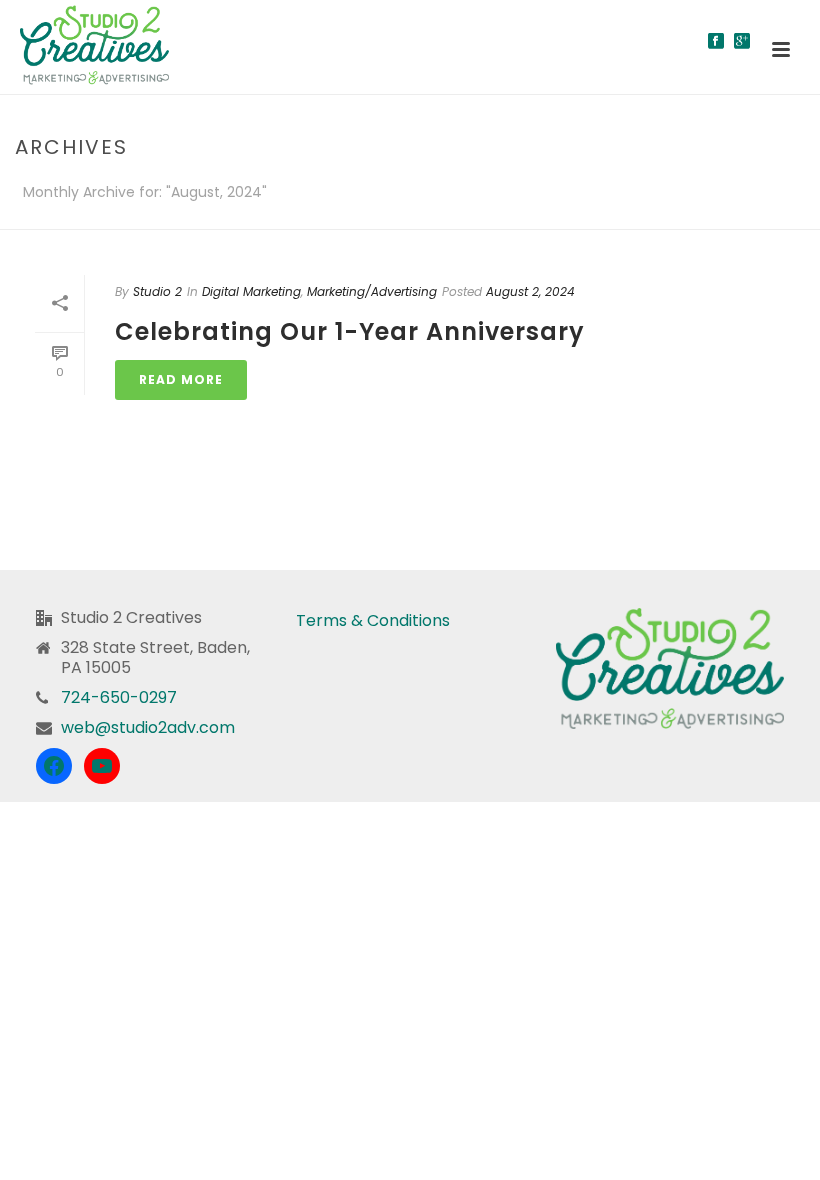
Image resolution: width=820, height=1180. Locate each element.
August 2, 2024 (530, 291)
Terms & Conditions (373, 620)
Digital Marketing (251, 291)
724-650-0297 (119, 698)
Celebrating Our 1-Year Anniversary (350, 331)
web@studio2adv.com (148, 728)
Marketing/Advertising (372, 291)
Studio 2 (157, 291)
